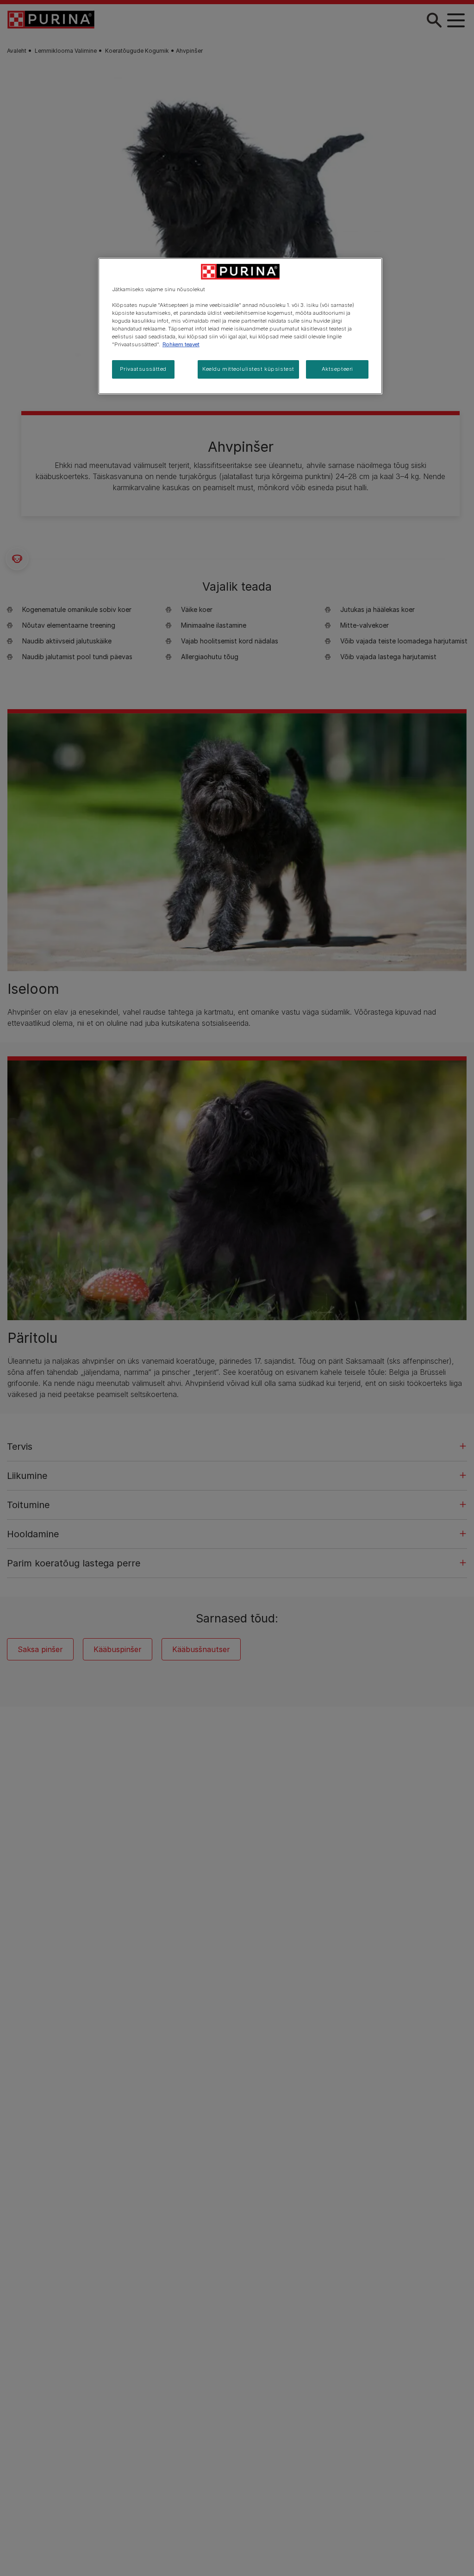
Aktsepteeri (337, 369)
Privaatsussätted (143, 369)
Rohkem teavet (181, 344)
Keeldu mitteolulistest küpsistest (248, 369)
